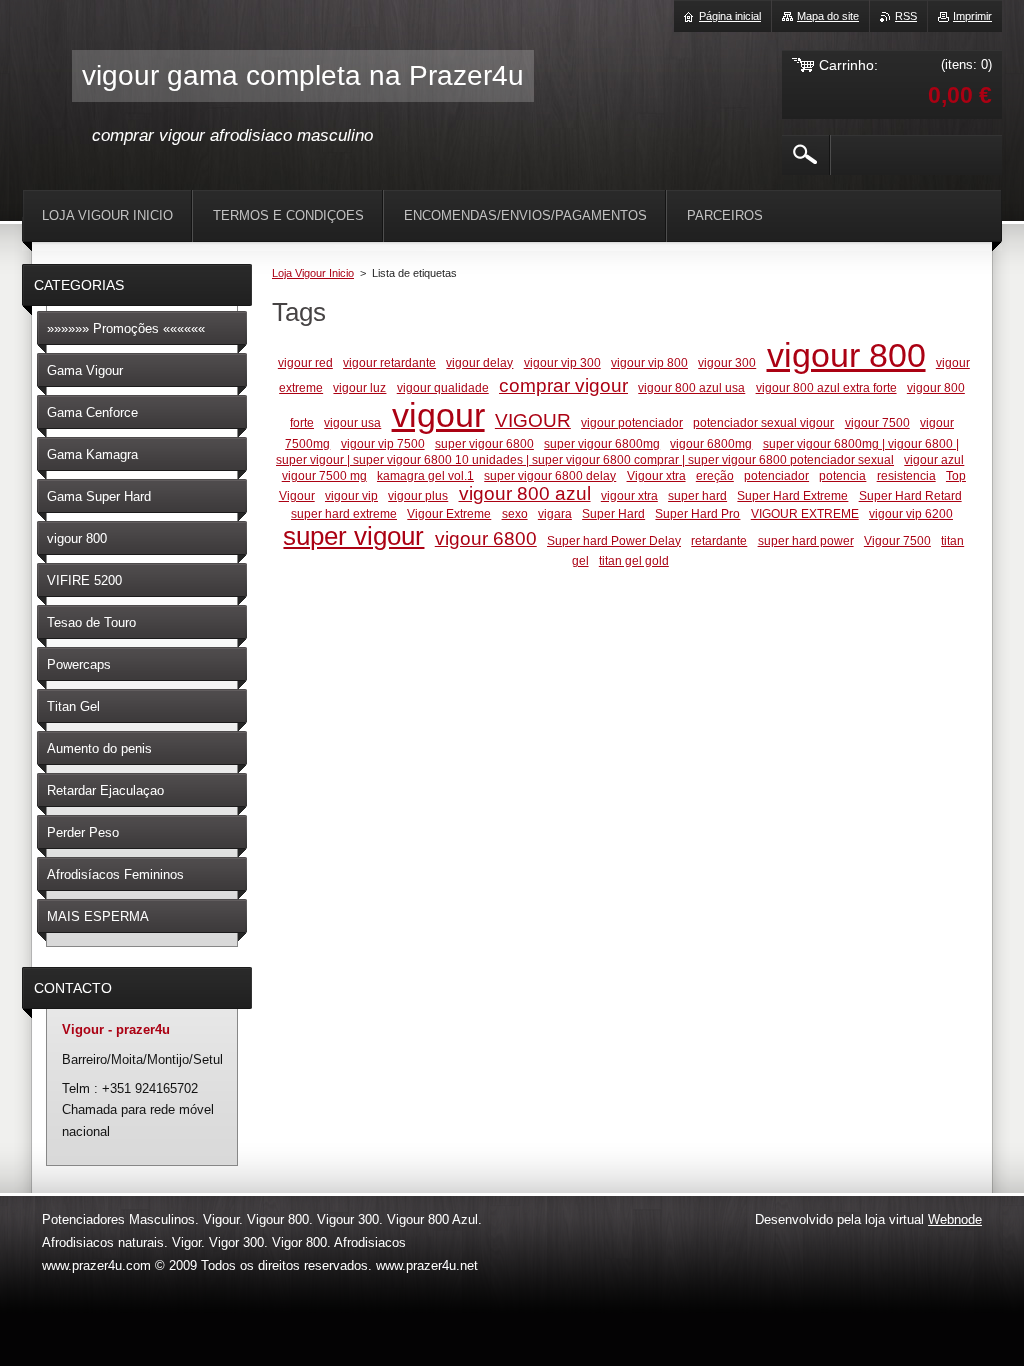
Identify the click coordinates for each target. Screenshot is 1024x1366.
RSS (906, 16)
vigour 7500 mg (324, 475)
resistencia (906, 475)
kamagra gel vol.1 (425, 475)
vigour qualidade (443, 387)
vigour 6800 (486, 538)
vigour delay (479, 362)
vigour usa (352, 422)
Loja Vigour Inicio (313, 273)
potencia (842, 475)
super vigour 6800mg (602, 443)
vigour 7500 (877, 422)
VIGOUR (533, 420)
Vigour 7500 (897, 540)
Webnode (955, 1219)
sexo (515, 513)
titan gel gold (634, 560)
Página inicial (730, 16)
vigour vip (351, 495)
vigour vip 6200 (911, 513)
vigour (438, 415)
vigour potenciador (632, 422)
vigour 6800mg (711, 443)
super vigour (353, 536)
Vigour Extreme (449, 513)
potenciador (776, 475)
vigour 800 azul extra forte (826, 387)
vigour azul (934, 459)
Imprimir (972, 16)
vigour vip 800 (649, 362)
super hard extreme (344, 513)
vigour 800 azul (525, 493)
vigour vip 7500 (383, 443)
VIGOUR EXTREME (805, 513)
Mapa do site (828, 16)
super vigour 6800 (484, 443)
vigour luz (359, 387)
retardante (719, 540)
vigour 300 (727, 362)
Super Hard (613, 513)
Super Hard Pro (697, 513)
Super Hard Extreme (792, 495)
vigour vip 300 (562, 362)
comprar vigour (563, 385)
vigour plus (418, 495)
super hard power (806, 540)
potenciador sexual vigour (763, 422)
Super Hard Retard (910, 495)
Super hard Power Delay (614, 540)
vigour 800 (846, 355)
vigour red (305, 362)
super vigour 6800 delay (550, 475)
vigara (555, 513)
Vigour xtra (656, 475)
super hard (697, 495)
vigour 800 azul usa (691, 387)
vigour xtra (629, 495)
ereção (715, 475)
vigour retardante (389, 362)
